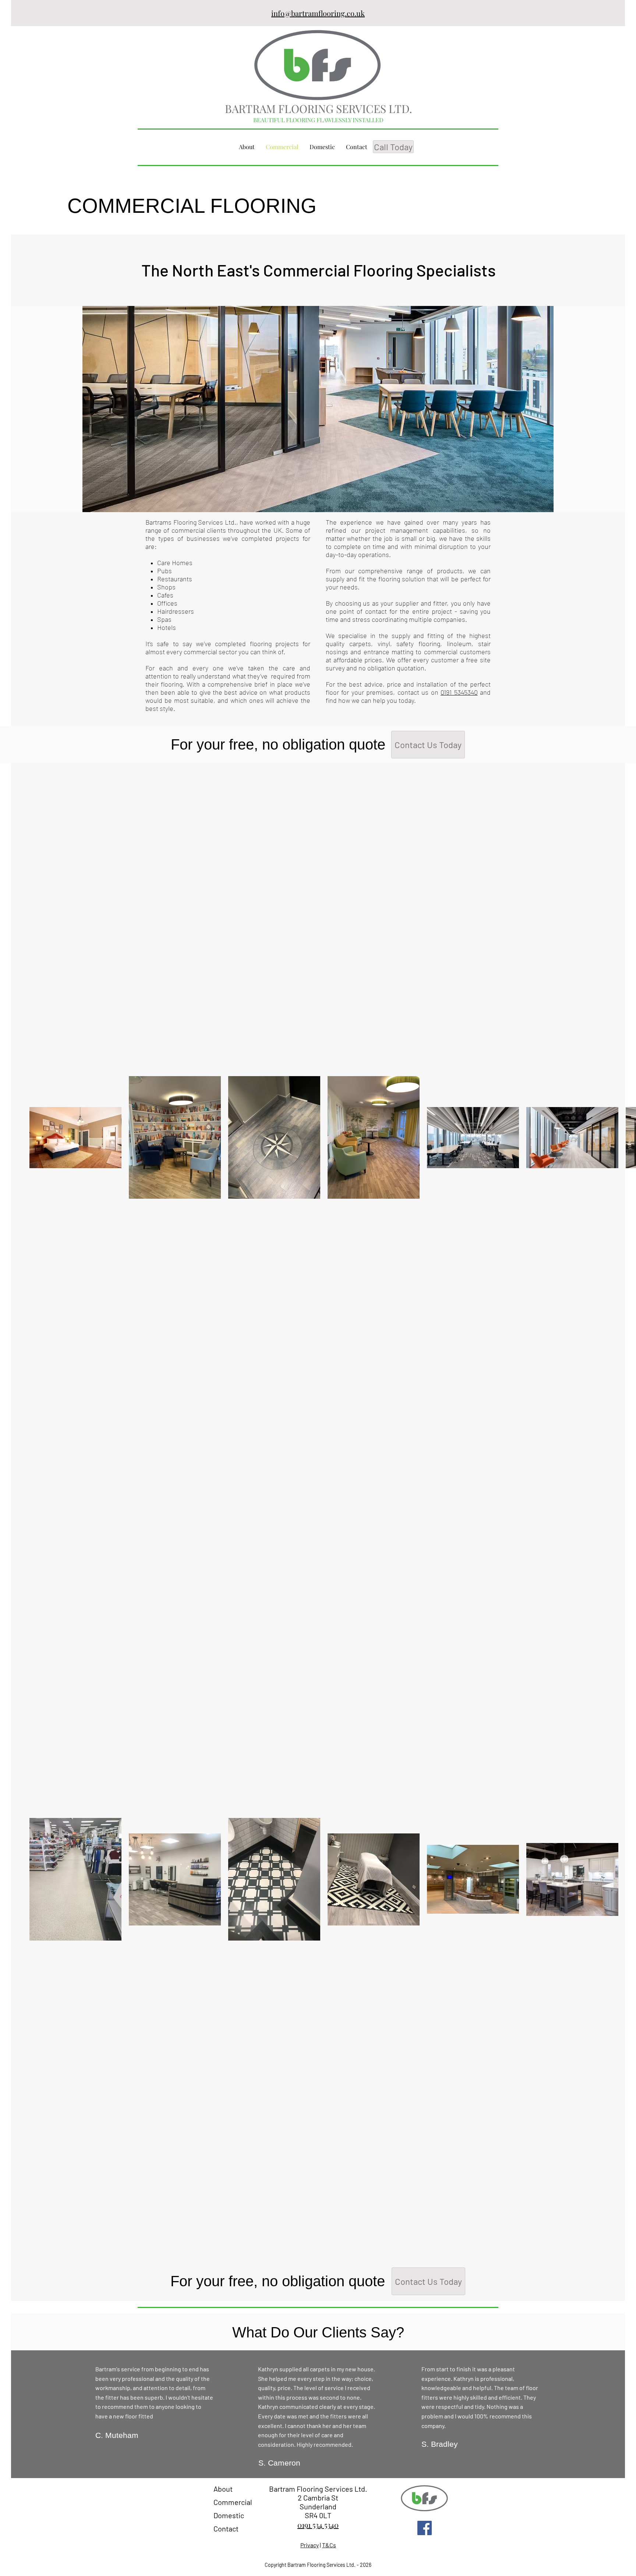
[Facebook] (425, 2528)
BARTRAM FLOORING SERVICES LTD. (319, 109)
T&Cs (329, 2545)
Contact (226, 2529)
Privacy (310, 2545)
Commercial (233, 2502)
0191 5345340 (459, 692)
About (223, 2489)
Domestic (229, 2515)
